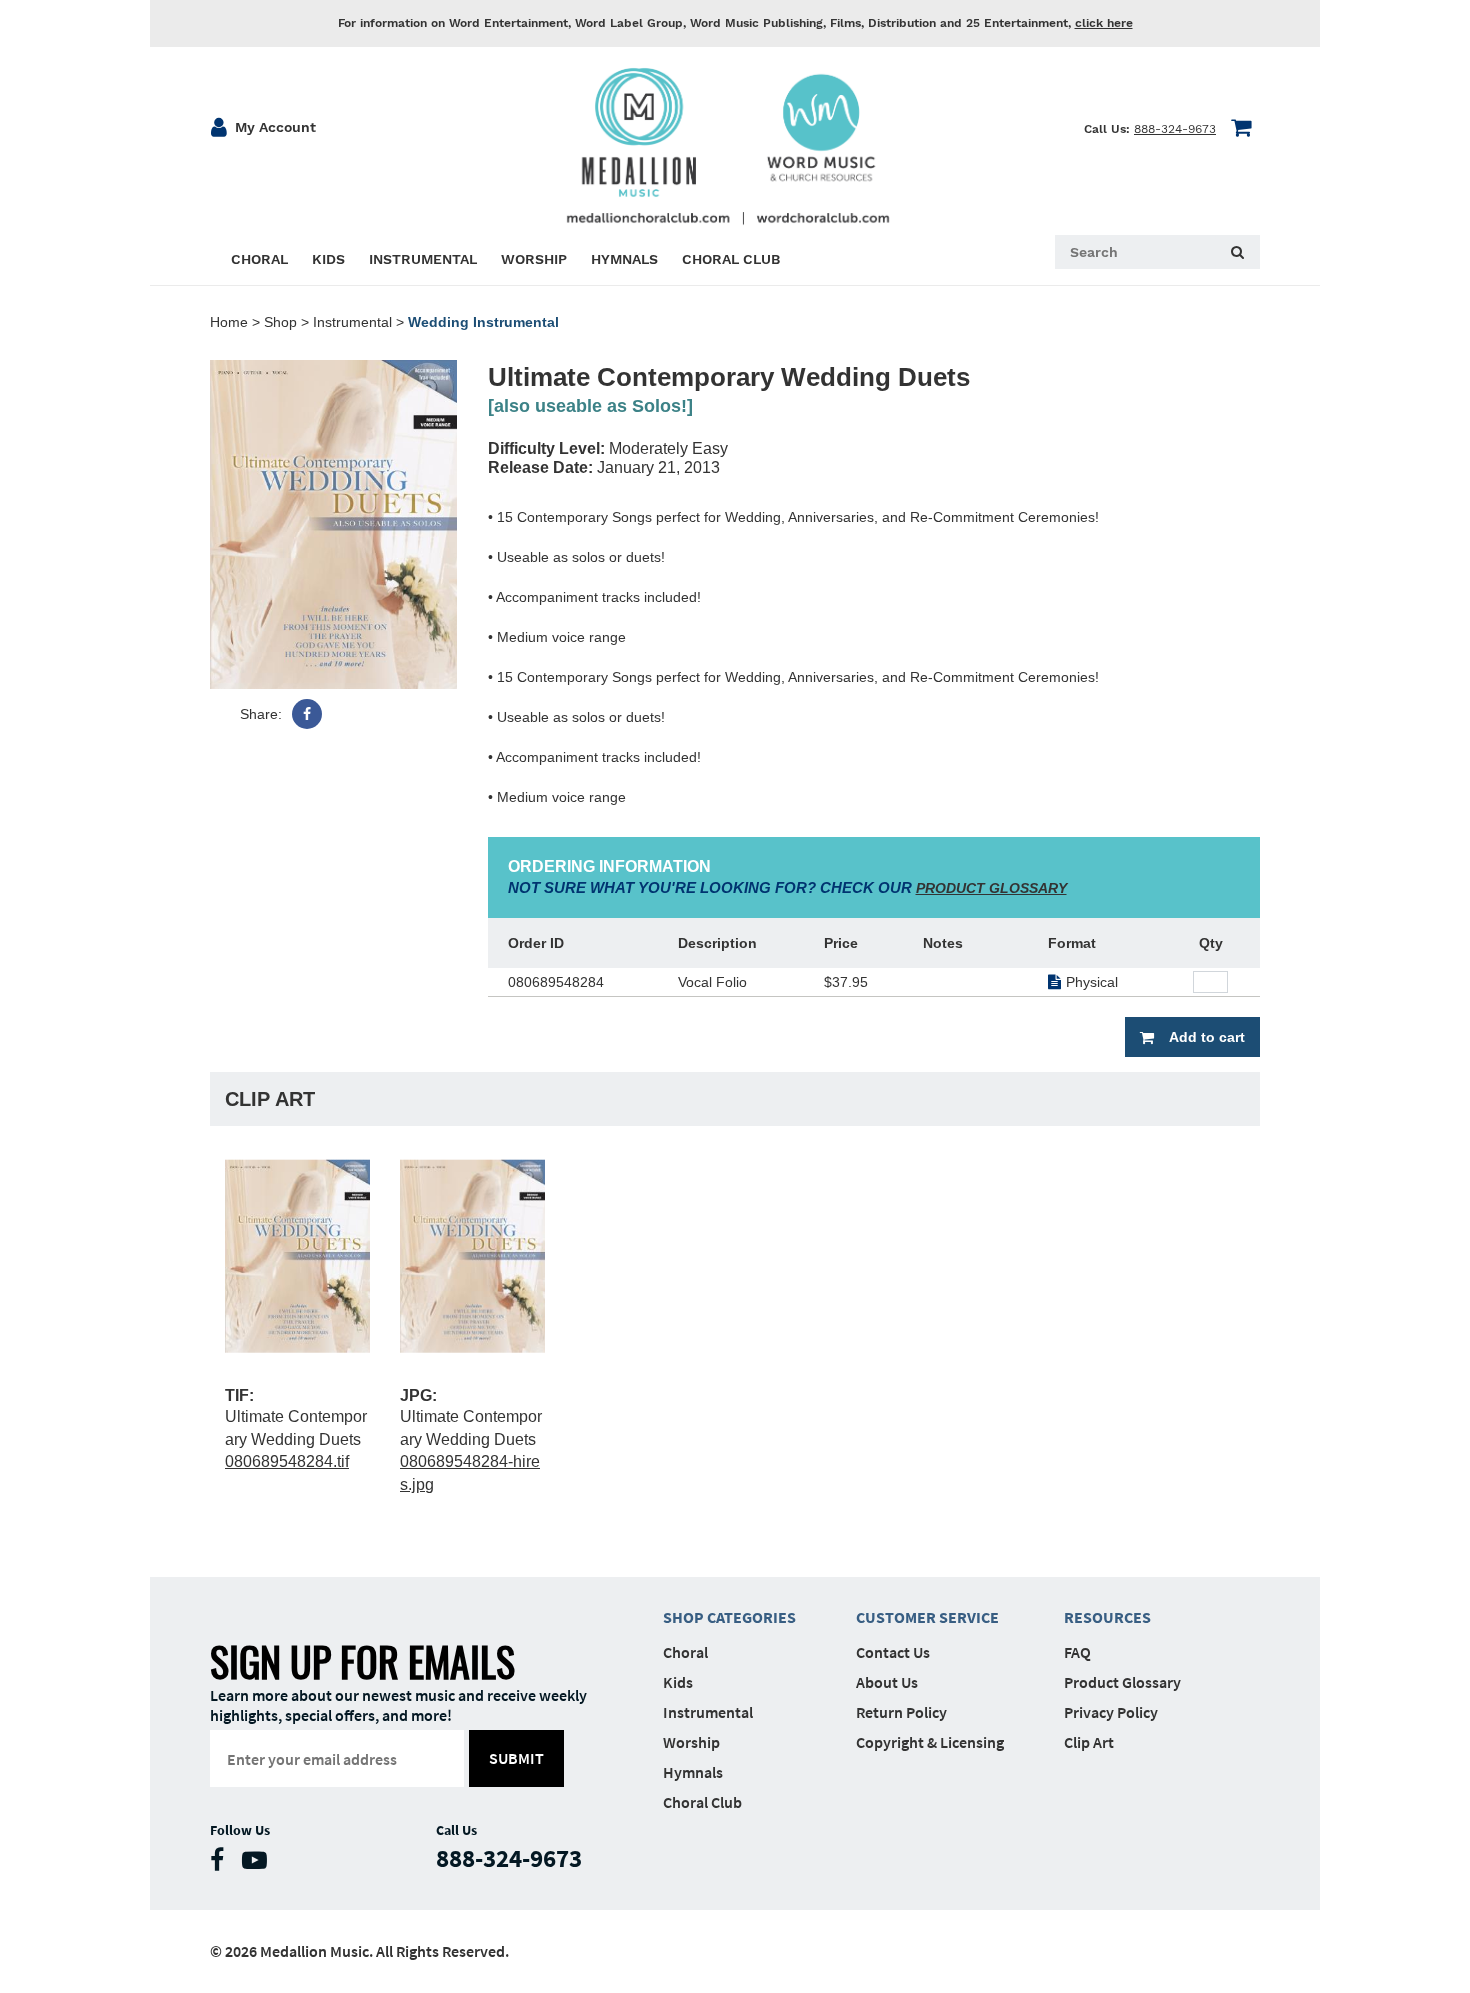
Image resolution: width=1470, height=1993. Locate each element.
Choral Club (702, 1802)
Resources (1107, 1617)
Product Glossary (1122, 1682)
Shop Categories (729, 1617)
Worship (691, 1742)
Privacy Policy (1111, 1712)
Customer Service (927, 1617)
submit (516, 1758)
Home (229, 322)
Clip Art (1089, 1742)
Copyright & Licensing (930, 1742)
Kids (678, 1682)
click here (1104, 23)
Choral (685, 1652)
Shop (280, 322)
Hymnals (693, 1772)
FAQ (1077, 1652)
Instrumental (352, 322)
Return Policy (901, 1712)
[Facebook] (307, 714)
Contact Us (893, 1652)
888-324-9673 (1175, 129)
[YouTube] (259, 1864)
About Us (887, 1682)
